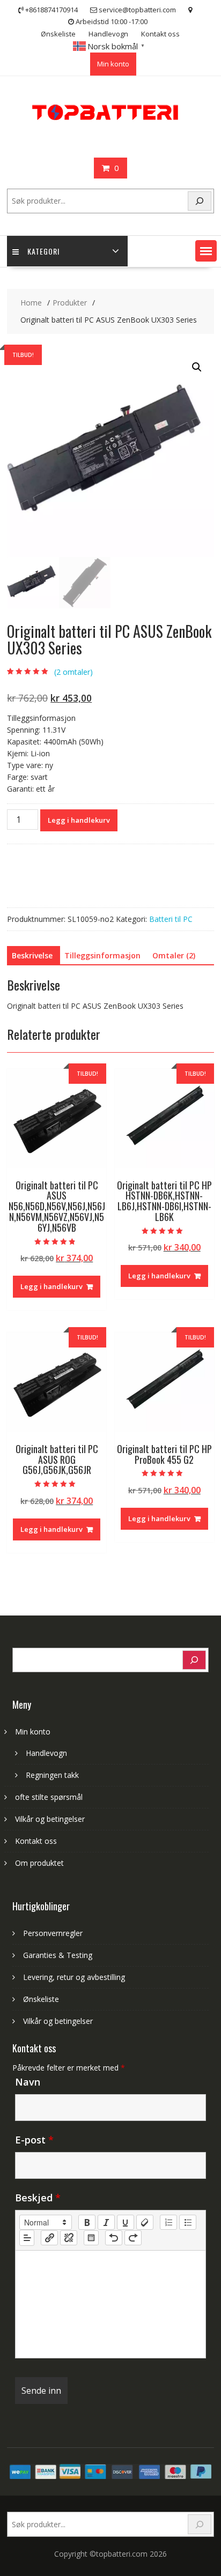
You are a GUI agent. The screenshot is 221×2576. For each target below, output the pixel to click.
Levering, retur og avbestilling (74, 1977)
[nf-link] (49, 2238)
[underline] (126, 2222)
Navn (28, 2082)
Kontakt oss (160, 34)
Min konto (113, 64)
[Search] (200, 201)
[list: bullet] (188, 2222)
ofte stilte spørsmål (49, 1797)
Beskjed (38, 2198)
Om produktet (39, 1863)
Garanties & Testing (58, 1955)
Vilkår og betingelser (50, 1819)
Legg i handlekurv (79, 820)
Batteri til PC (171, 919)
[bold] (87, 2222)
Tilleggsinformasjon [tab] (102, 955)
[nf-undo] (114, 2238)
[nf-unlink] (69, 2238)
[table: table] (91, 2238)
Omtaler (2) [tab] (174, 955)
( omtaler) (73, 672)
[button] (206, 251)
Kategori (43, 251)
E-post (34, 2140)
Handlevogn (108, 34)
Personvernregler (53, 1933)
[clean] (145, 2222)
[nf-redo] (133, 2238)
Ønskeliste (58, 34)
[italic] (106, 2222)
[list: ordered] (168, 2222)
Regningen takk (52, 1775)
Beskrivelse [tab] (32, 955)
